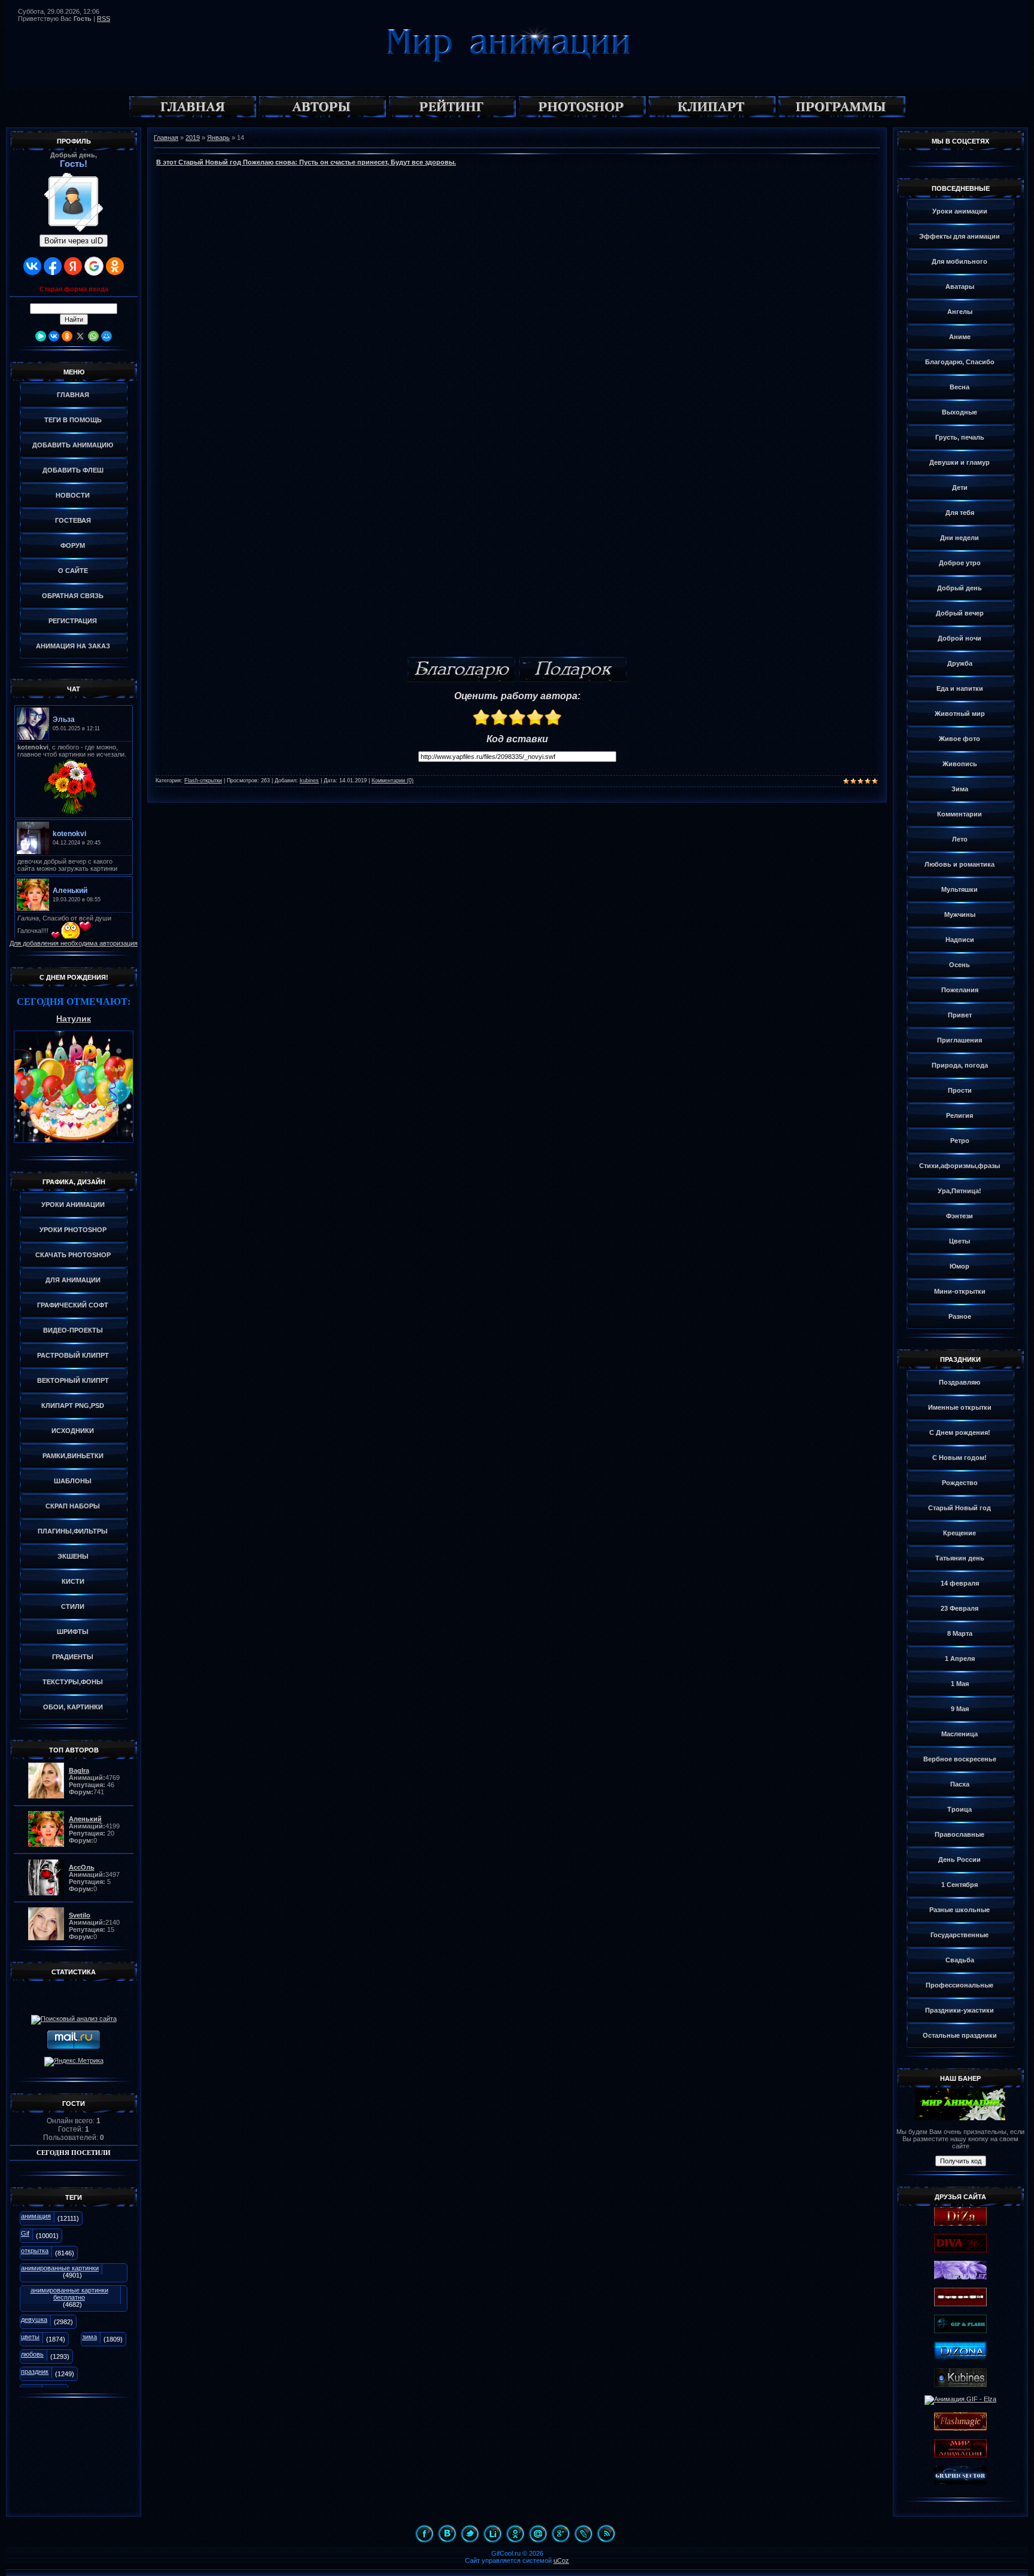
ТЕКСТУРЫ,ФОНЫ (73, 1682)
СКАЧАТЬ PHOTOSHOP (73, 1255)
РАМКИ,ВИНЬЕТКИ (73, 1456)
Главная (166, 138)
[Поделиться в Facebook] (424, 2534)
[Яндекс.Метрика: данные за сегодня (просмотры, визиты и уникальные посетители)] (74, 2062)
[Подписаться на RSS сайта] (606, 2534)
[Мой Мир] (107, 336)
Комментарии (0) (393, 781)
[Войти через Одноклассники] (115, 266)
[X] (80, 336)
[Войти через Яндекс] (73, 266)
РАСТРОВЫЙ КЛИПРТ (73, 1355)
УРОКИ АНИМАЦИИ (73, 1205)
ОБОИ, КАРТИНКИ (73, 1707)
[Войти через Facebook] (53, 266)
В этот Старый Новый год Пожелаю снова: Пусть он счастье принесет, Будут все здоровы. (306, 162)
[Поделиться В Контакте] (447, 2534)
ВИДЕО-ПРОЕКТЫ (73, 1330)
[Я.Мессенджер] (41, 336)
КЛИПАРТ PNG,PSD (73, 1406)
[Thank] (461, 670)
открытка (35, 2251)
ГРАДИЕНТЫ (73, 1657)
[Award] (573, 670)
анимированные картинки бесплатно (69, 2294)
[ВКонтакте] (54, 336)
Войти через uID (74, 241)
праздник (35, 2371)
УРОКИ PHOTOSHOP (73, 1230)
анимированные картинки (60, 2268)
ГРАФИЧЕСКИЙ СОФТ (73, 1305)
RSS (104, 19)
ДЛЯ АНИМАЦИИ (73, 1280)
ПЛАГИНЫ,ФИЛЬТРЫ (73, 1531)
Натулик (74, 1019)
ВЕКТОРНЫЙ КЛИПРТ (73, 1380)
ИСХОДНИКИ (73, 1431)
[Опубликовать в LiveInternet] (492, 2534)
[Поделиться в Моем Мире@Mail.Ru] (538, 2534)
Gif (25, 2233)
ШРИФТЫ (73, 1632)
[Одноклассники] (67, 336)
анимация (36, 2216)
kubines (309, 781)
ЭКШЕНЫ (73, 1556)
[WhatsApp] (93, 336)
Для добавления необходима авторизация (74, 943)
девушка (34, 2319)
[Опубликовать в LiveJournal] (583, 2534)
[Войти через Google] (94, 266)
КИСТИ (73, 1581)
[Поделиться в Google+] (561, 2534)
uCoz (561, 2560)
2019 (193, 138)
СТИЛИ (73, 1606)
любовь (32, 2354)
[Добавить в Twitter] (470, 2534)
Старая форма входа (74, 289)
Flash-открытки (203, 781)
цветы (30, 2337)
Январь (218, 138)
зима (89, 2337)
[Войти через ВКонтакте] (32, 266)
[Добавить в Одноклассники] (515, 2534)
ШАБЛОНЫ (73, 1481)
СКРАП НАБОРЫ (73, 1506)
